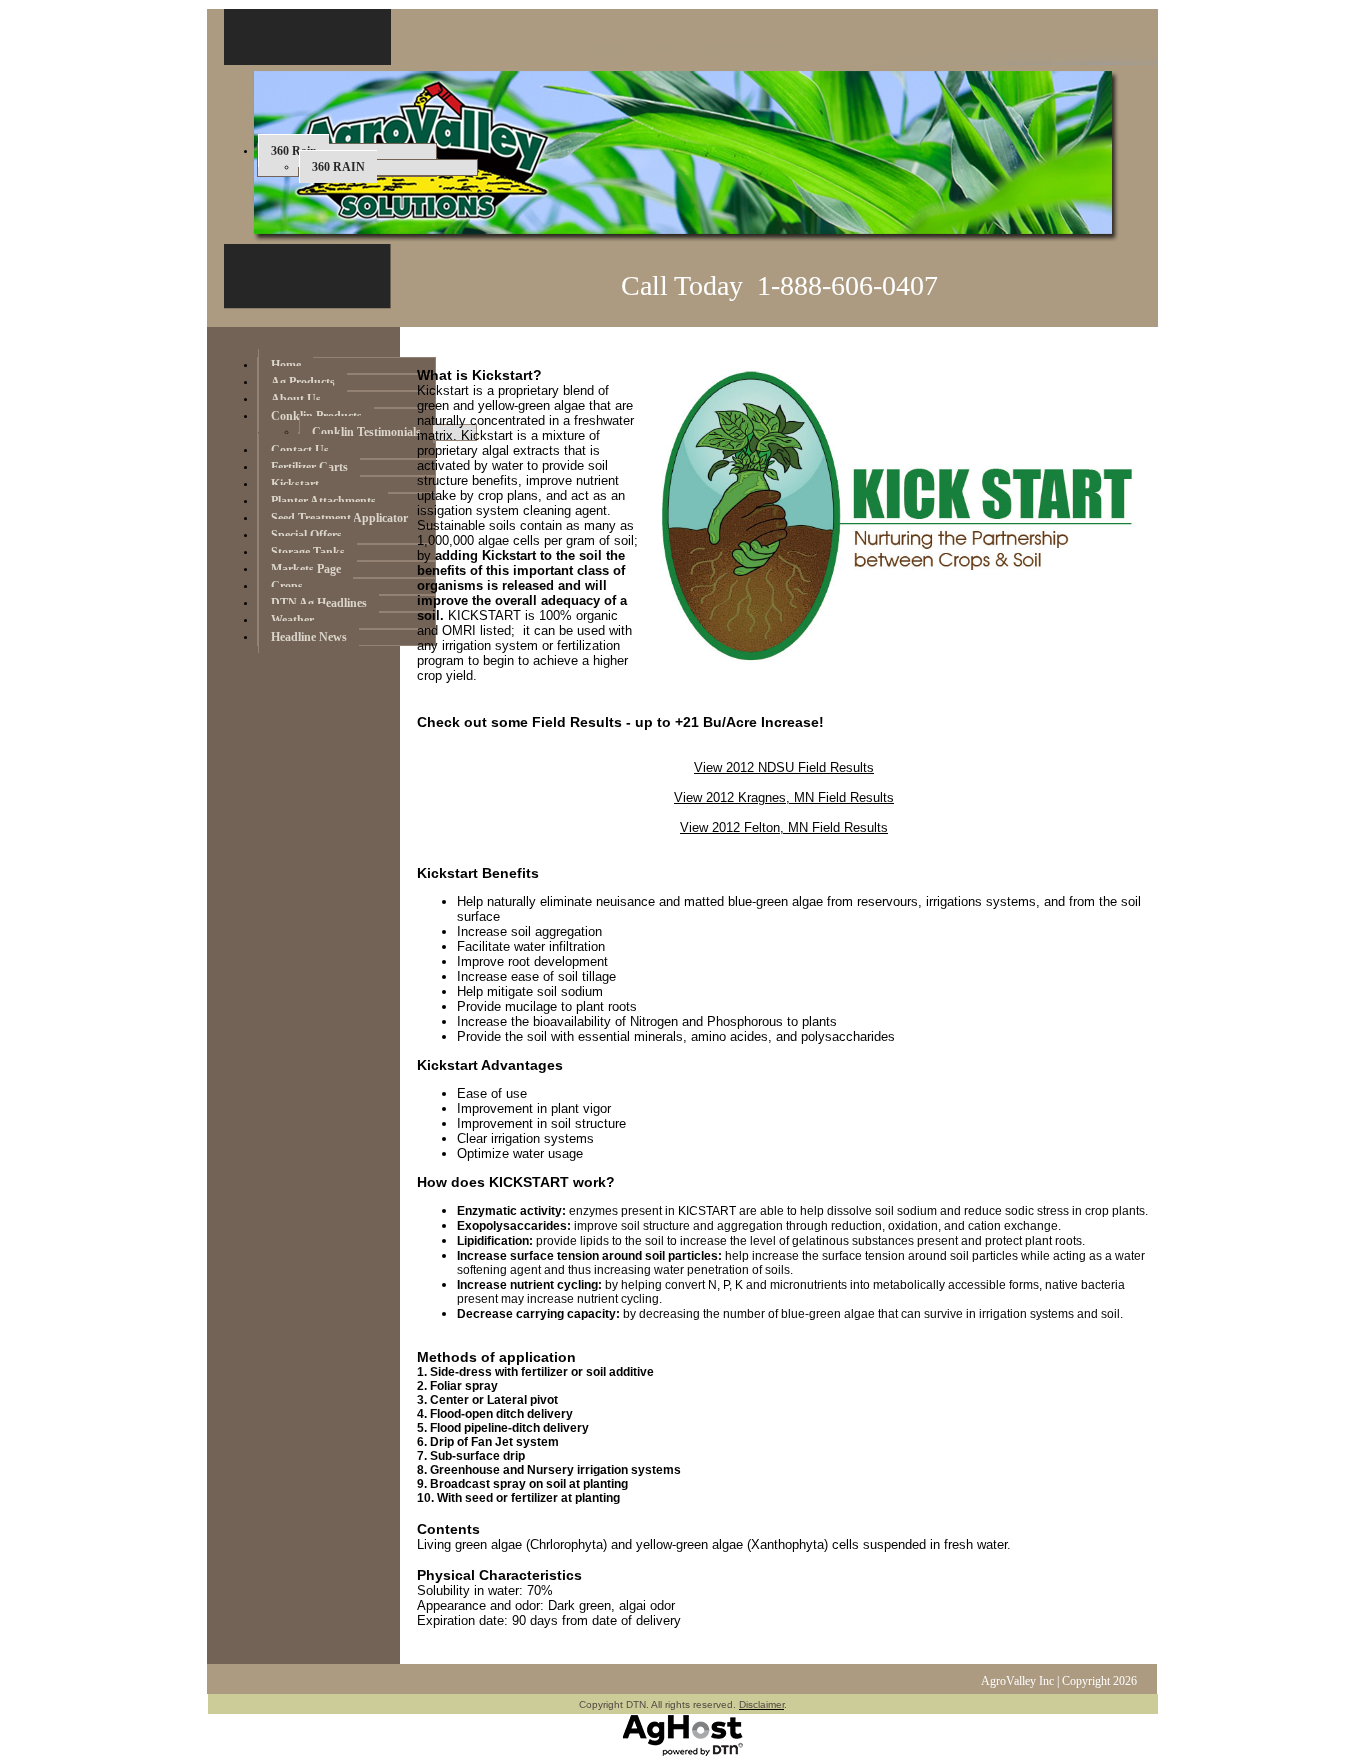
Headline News (309, 637)
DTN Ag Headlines (319, 603)
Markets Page (306, 569)
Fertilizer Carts (309, 467)
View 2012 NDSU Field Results (784, 767)
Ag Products (303, 382)
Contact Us (300, 450)
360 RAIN (338, 167)
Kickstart (295, 484)
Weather (292, 620)
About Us (296, 399)
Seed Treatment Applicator (339, 518)
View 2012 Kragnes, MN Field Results (784, 797)
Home (286, 365)
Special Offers (306, 535)
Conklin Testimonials (366, 432)
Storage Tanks (308, 552)
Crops (287, 586)
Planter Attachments (323, 501)
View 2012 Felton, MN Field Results (784, 827)
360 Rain (294, 151)
